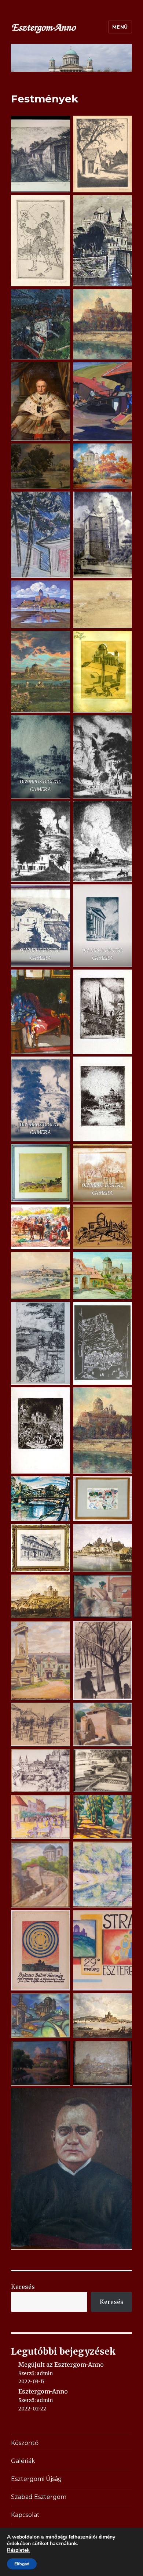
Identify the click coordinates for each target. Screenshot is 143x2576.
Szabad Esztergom (39, 2497)
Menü (120, 27)
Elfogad (22, 2564)
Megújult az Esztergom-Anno (61, 2365)
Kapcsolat (25, 2515)
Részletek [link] (18, 2550)
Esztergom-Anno (43, 2391)
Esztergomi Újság (36, 2479)
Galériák (23, 2461)
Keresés (23, 2287)
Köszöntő (25, 2443)
